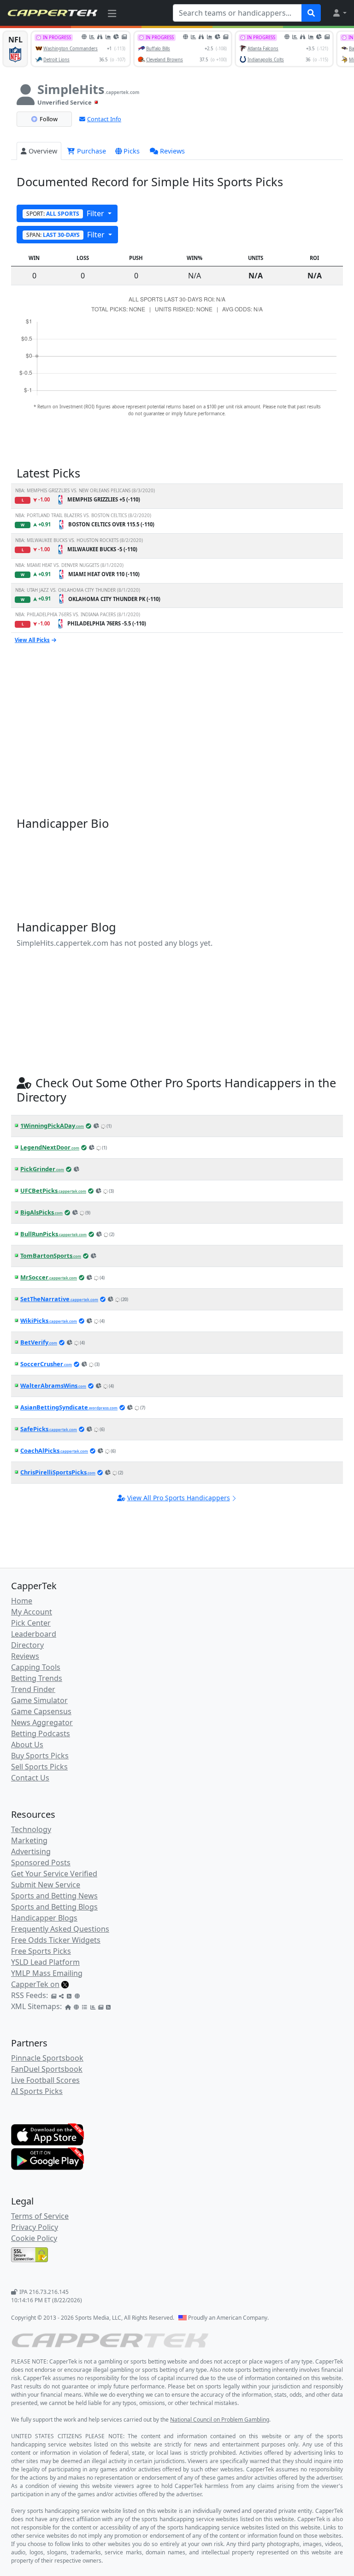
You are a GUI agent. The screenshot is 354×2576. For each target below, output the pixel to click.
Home (22, 1601)
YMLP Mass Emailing (47, 1973)
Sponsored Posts (41, 1863)
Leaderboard (34, 1634)
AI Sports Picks (37, 2091)
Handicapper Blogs (44, 1918)
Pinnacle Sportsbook (47, 2058)
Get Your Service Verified (54, 1874)
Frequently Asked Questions (60, 1929)
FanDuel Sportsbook (47, 2069)
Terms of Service (40, 2216)
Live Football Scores (45, 2080)
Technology (31, 1829)
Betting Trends (37, 1678)
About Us (27, 1745)
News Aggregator (42, 1722)
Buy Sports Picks (40, 1756)
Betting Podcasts (41, 1733)
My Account (32, 1612)
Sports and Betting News (54, 1896)
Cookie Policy (34, 2238)
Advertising (31, 1851)
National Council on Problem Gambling (220, 2420)
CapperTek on (35, 1984)
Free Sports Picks (41, 1951)
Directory (27, 1645)
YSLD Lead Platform (45, 1962)
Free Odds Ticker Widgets (56, 1940)
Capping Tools (36, 1667)
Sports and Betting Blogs (54, 1907)
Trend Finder (33, 1689)
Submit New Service (46, 1885)
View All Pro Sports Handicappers (179, 1498)
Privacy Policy (35, 2227)
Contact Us (30, 1778)
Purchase (91, 151)
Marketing (29, 1840)
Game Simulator (39, 1700)
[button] (339, 13)
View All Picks (32, 640)
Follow (49, 119)
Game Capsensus (41, 1711)
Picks (132, 151)
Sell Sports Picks (39, 1767)
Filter (66, 213)
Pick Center (31, 1623)
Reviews (172, 151)
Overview (43, 151)
